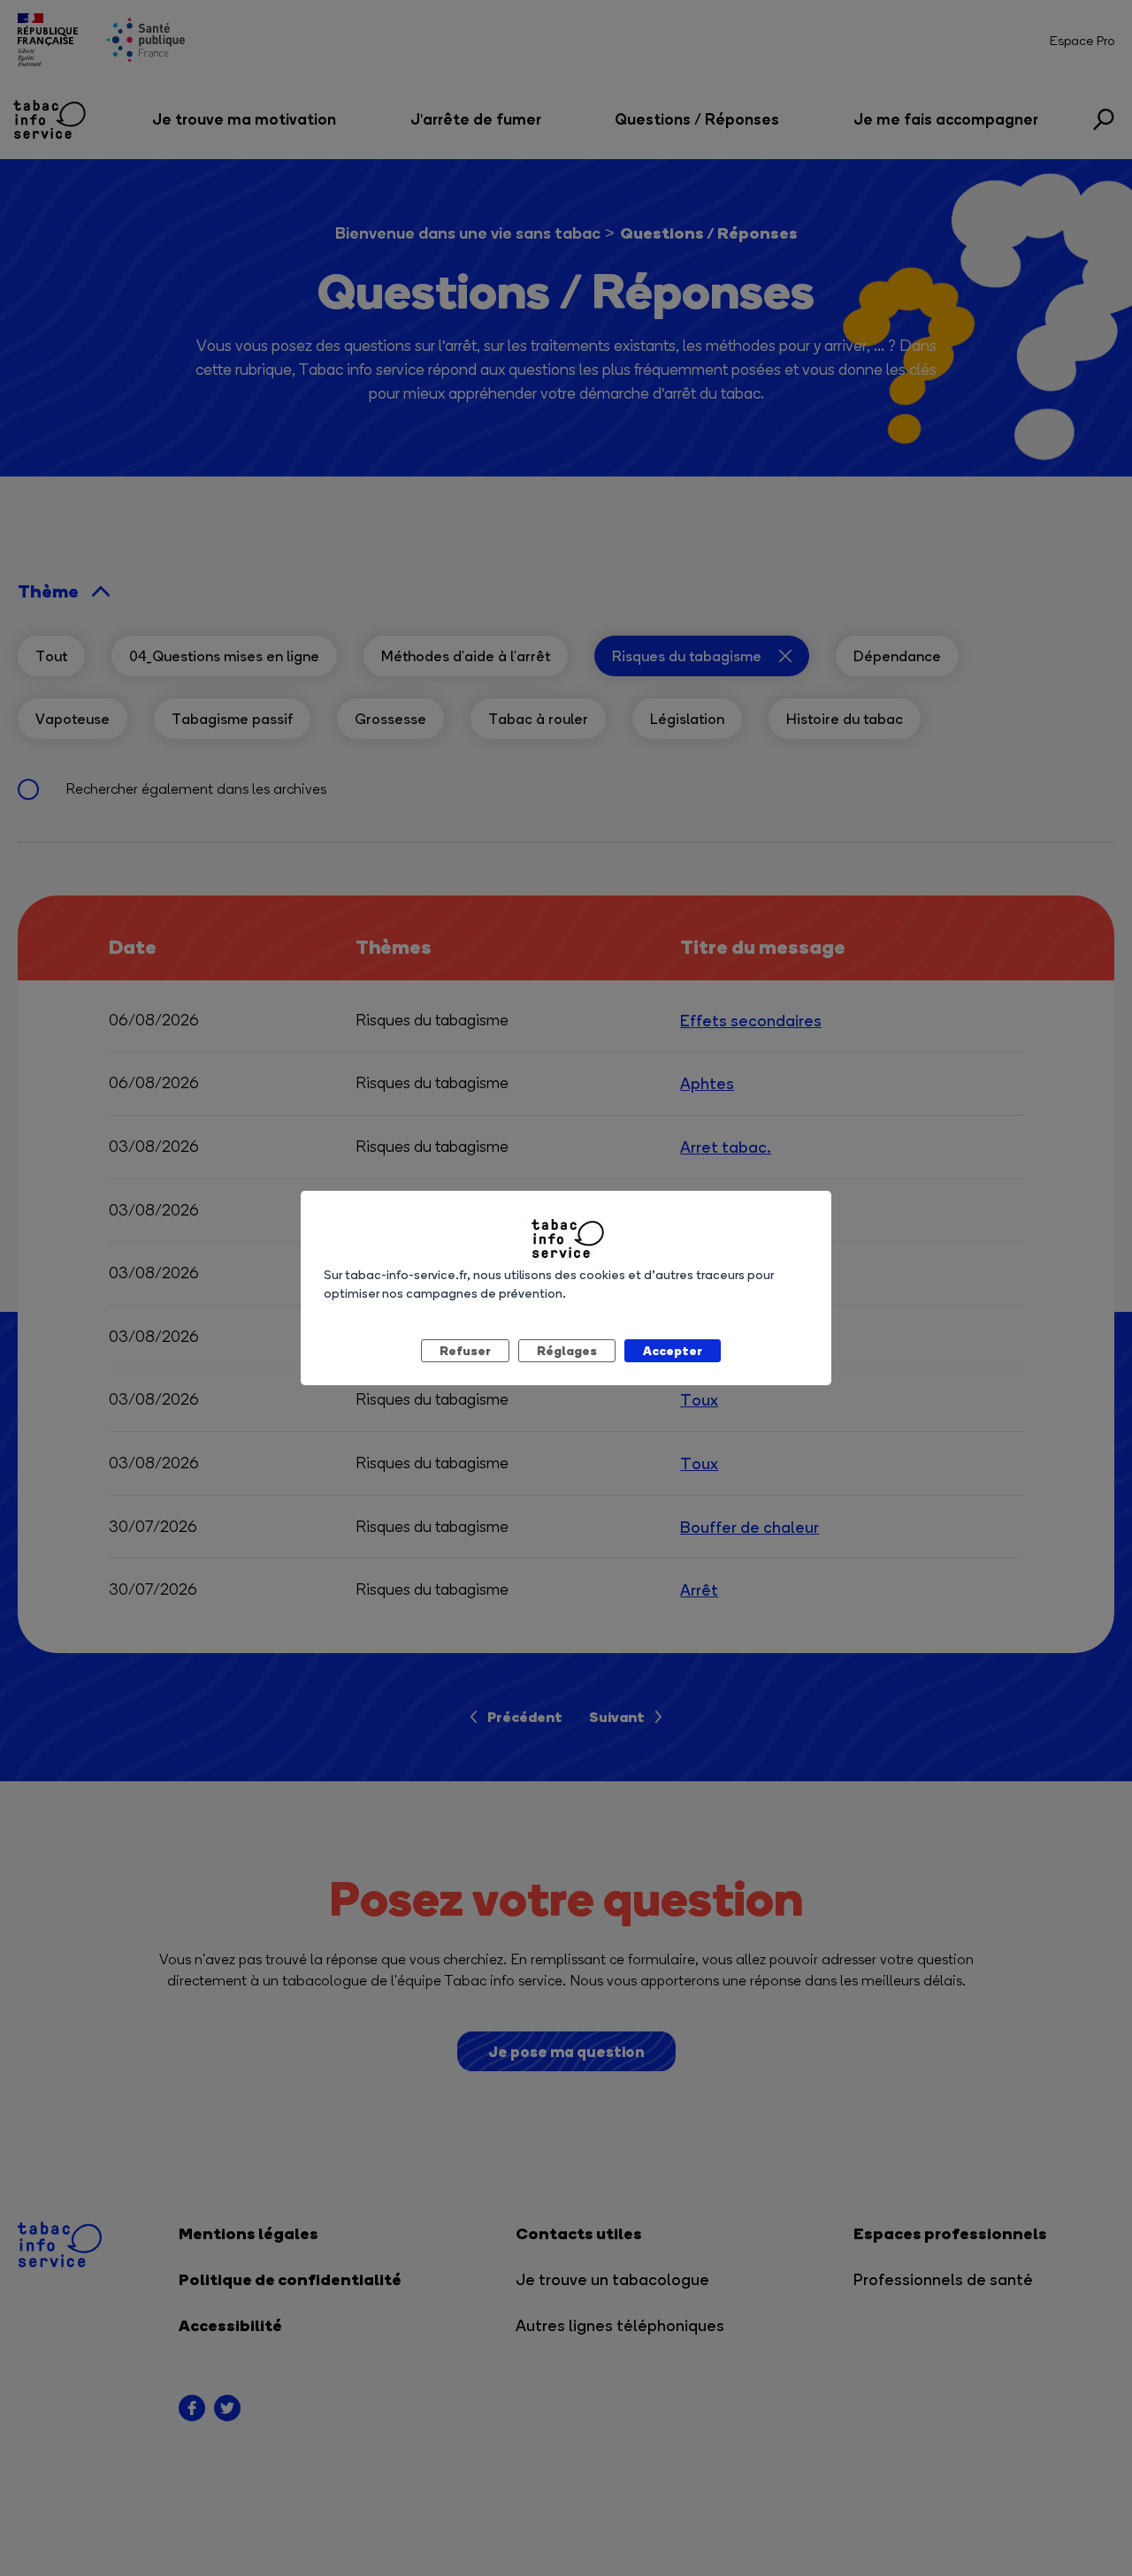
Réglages (567, 1350)
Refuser (465, 1350)
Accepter (673, 1350)
